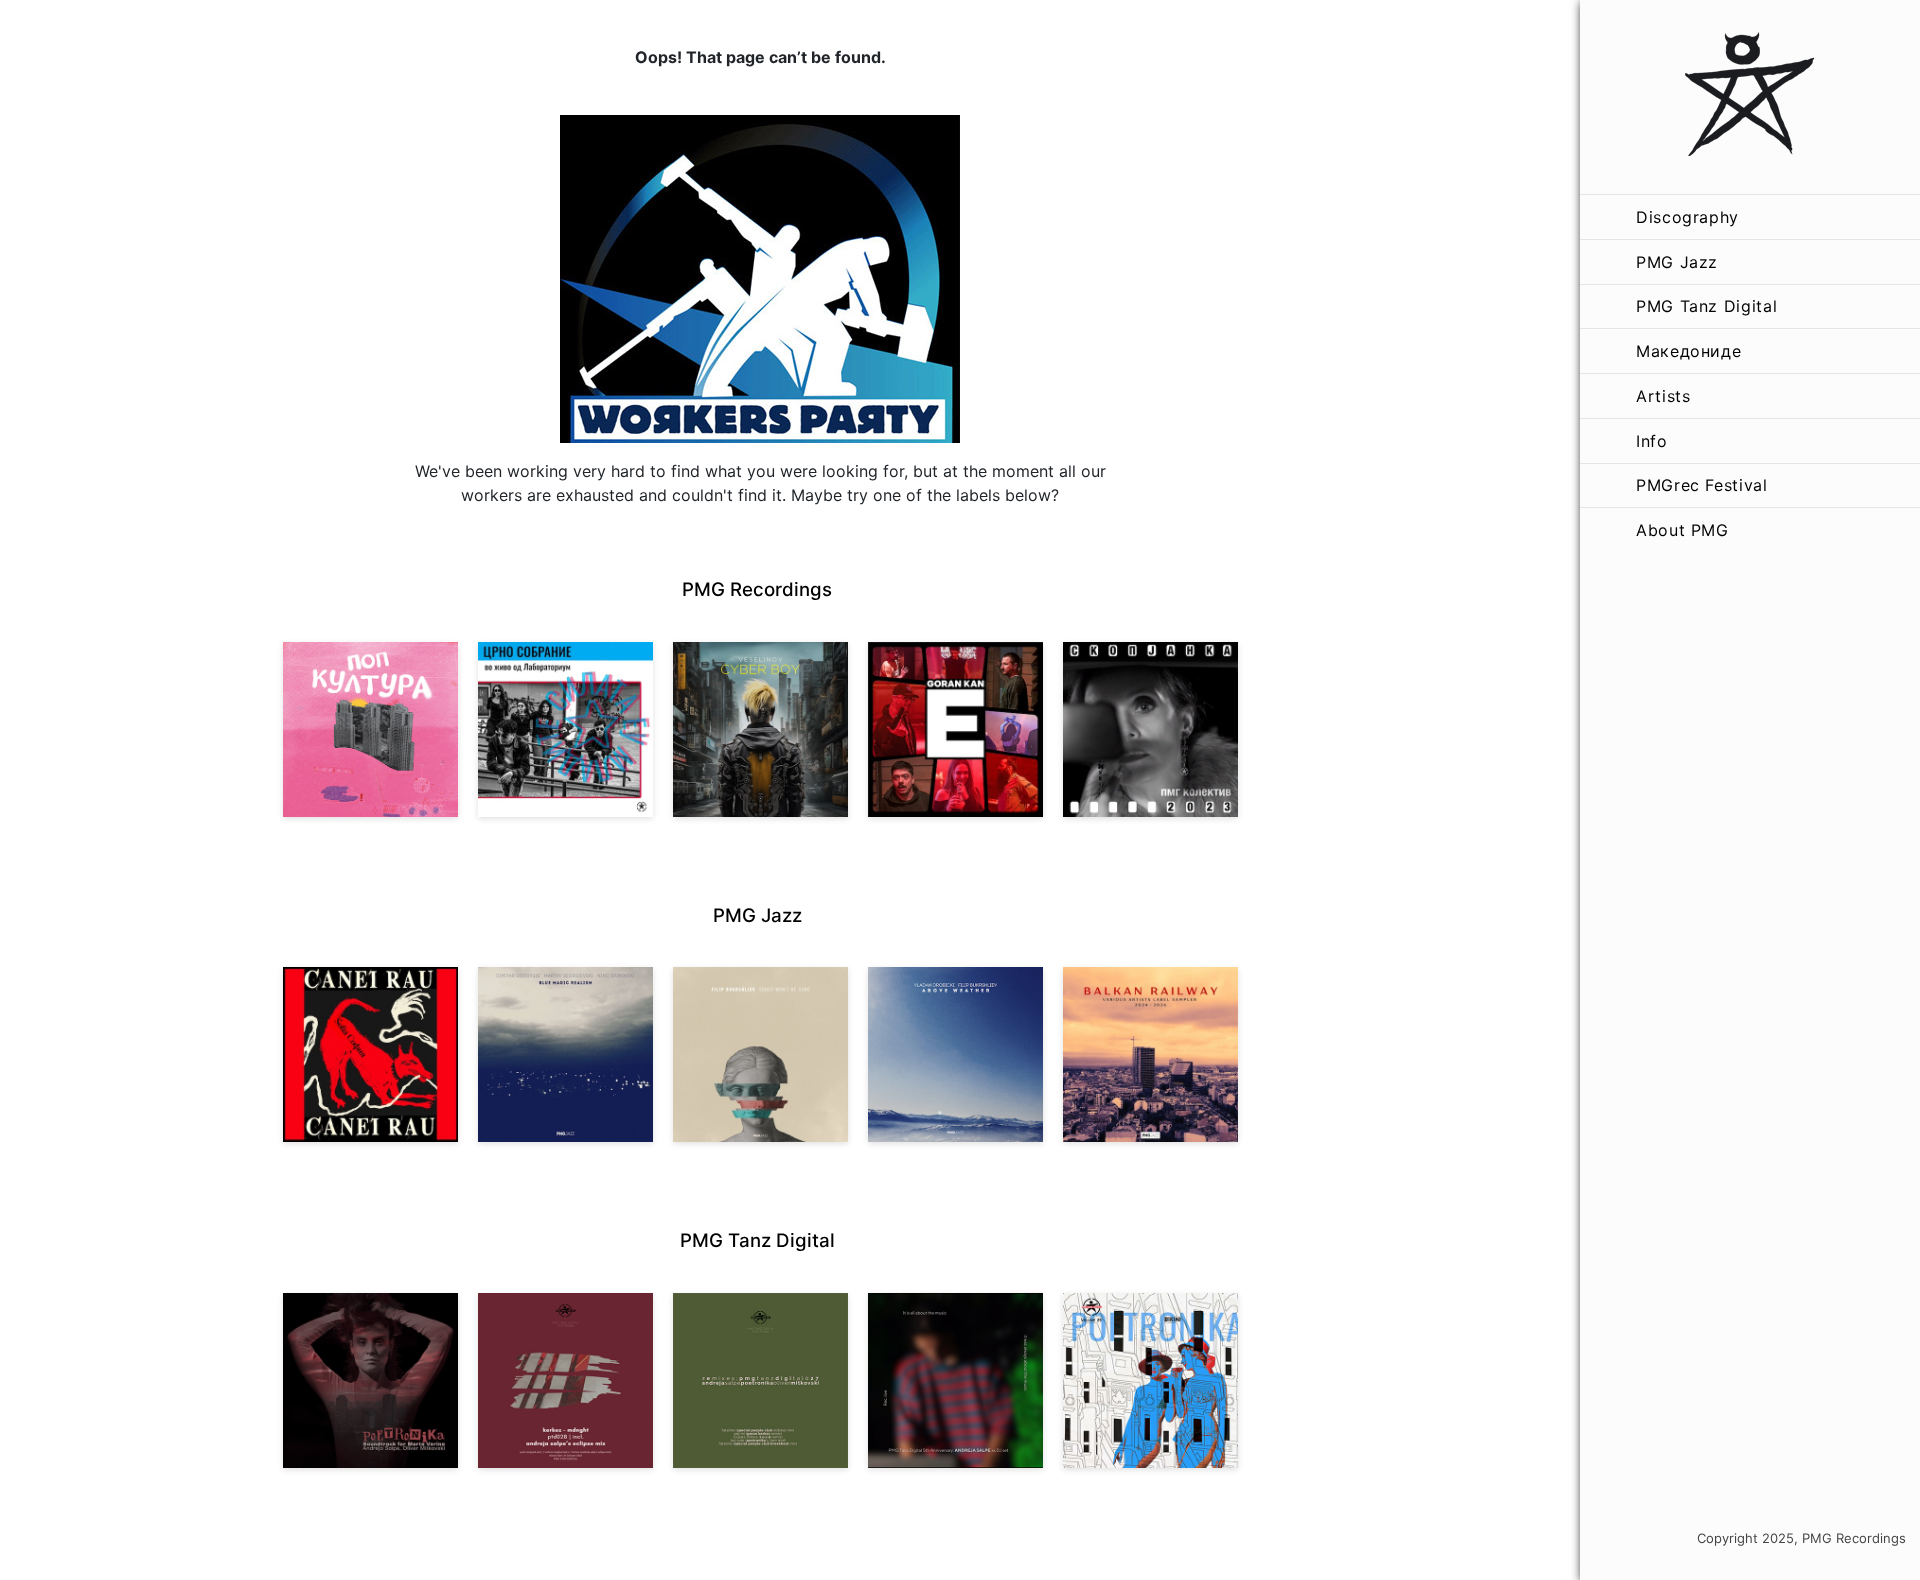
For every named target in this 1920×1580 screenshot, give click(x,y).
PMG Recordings (757, 589)
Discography (1687, 217)
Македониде (1688, 351)
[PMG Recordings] (1750, 97)
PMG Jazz (1677, 262)
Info (1652, 441)
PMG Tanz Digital (1706, 306)
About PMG (1682, 530)
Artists (1663, 396)
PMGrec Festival (1702, 485)
